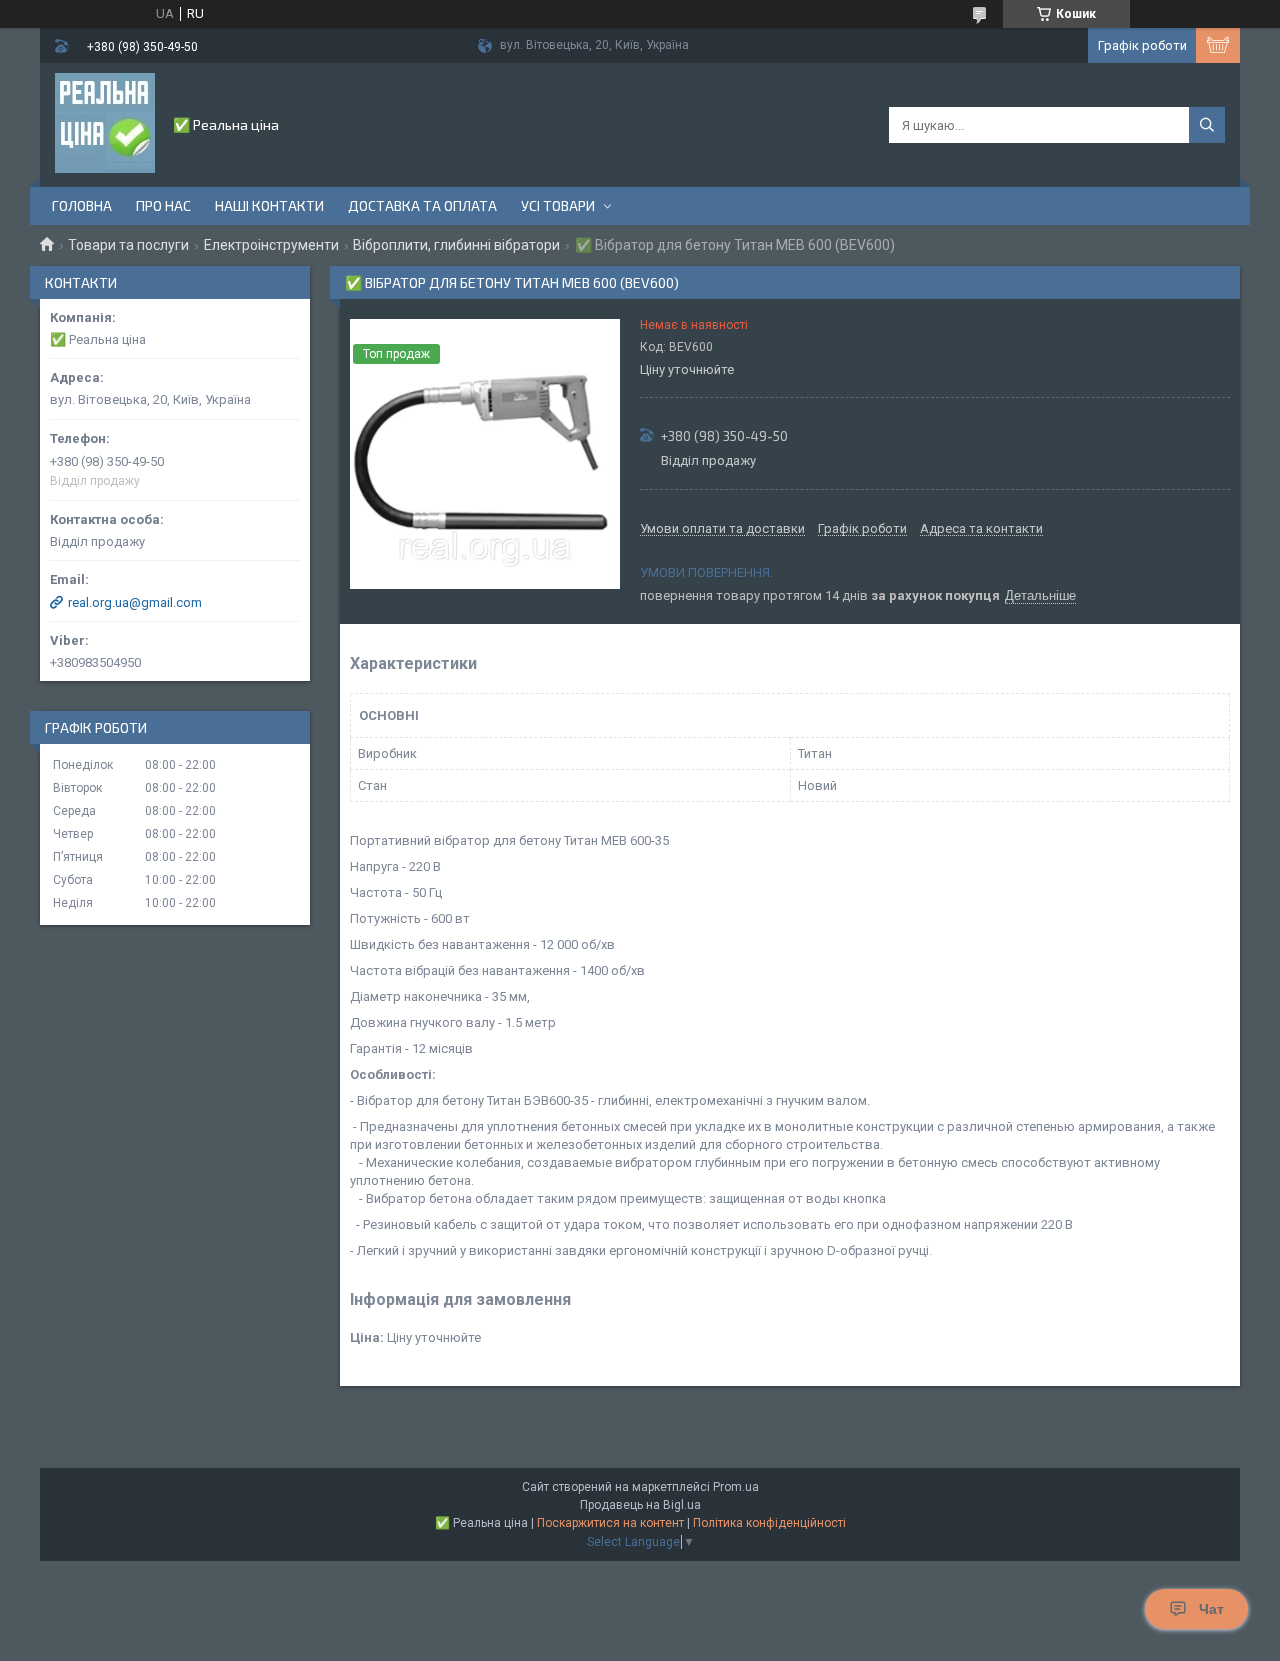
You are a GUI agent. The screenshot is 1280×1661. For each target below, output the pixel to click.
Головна (82, 205)
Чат (1211, 1609)
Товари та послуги (128, 245)
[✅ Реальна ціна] (105, 123)
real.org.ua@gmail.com (135, 602)
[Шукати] (1207, 125)
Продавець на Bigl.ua (640, 1505)
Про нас (163, 205)
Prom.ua (736, 1487)
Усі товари (558, 205)
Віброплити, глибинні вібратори (456, 245)
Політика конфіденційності (769, 1523)
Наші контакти (269, 205)
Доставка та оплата (422, 205)
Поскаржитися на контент (610, 1523)
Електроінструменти (271, 245)
